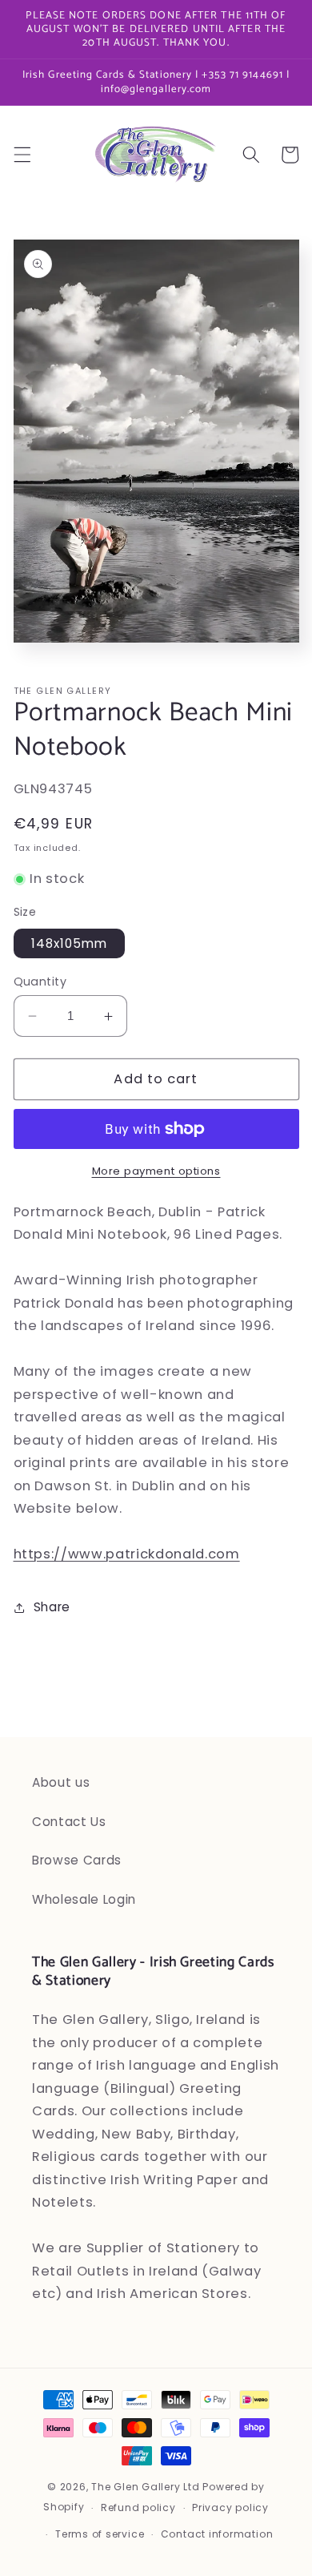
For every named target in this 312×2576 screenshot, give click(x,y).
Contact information (217, 2534)
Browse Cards (77, 1860)
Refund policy (138, 2507)
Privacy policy (230, 2507)
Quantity (40, 982)
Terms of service (100, 2534)
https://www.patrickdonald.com (127, 1554)
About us (61, 1782)
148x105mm (70, 943)
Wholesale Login (84, 1899)
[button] (22, 155)
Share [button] (52, 1607)
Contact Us (69, 1822)
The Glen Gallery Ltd (145, 2487)
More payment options (156, 1171)
